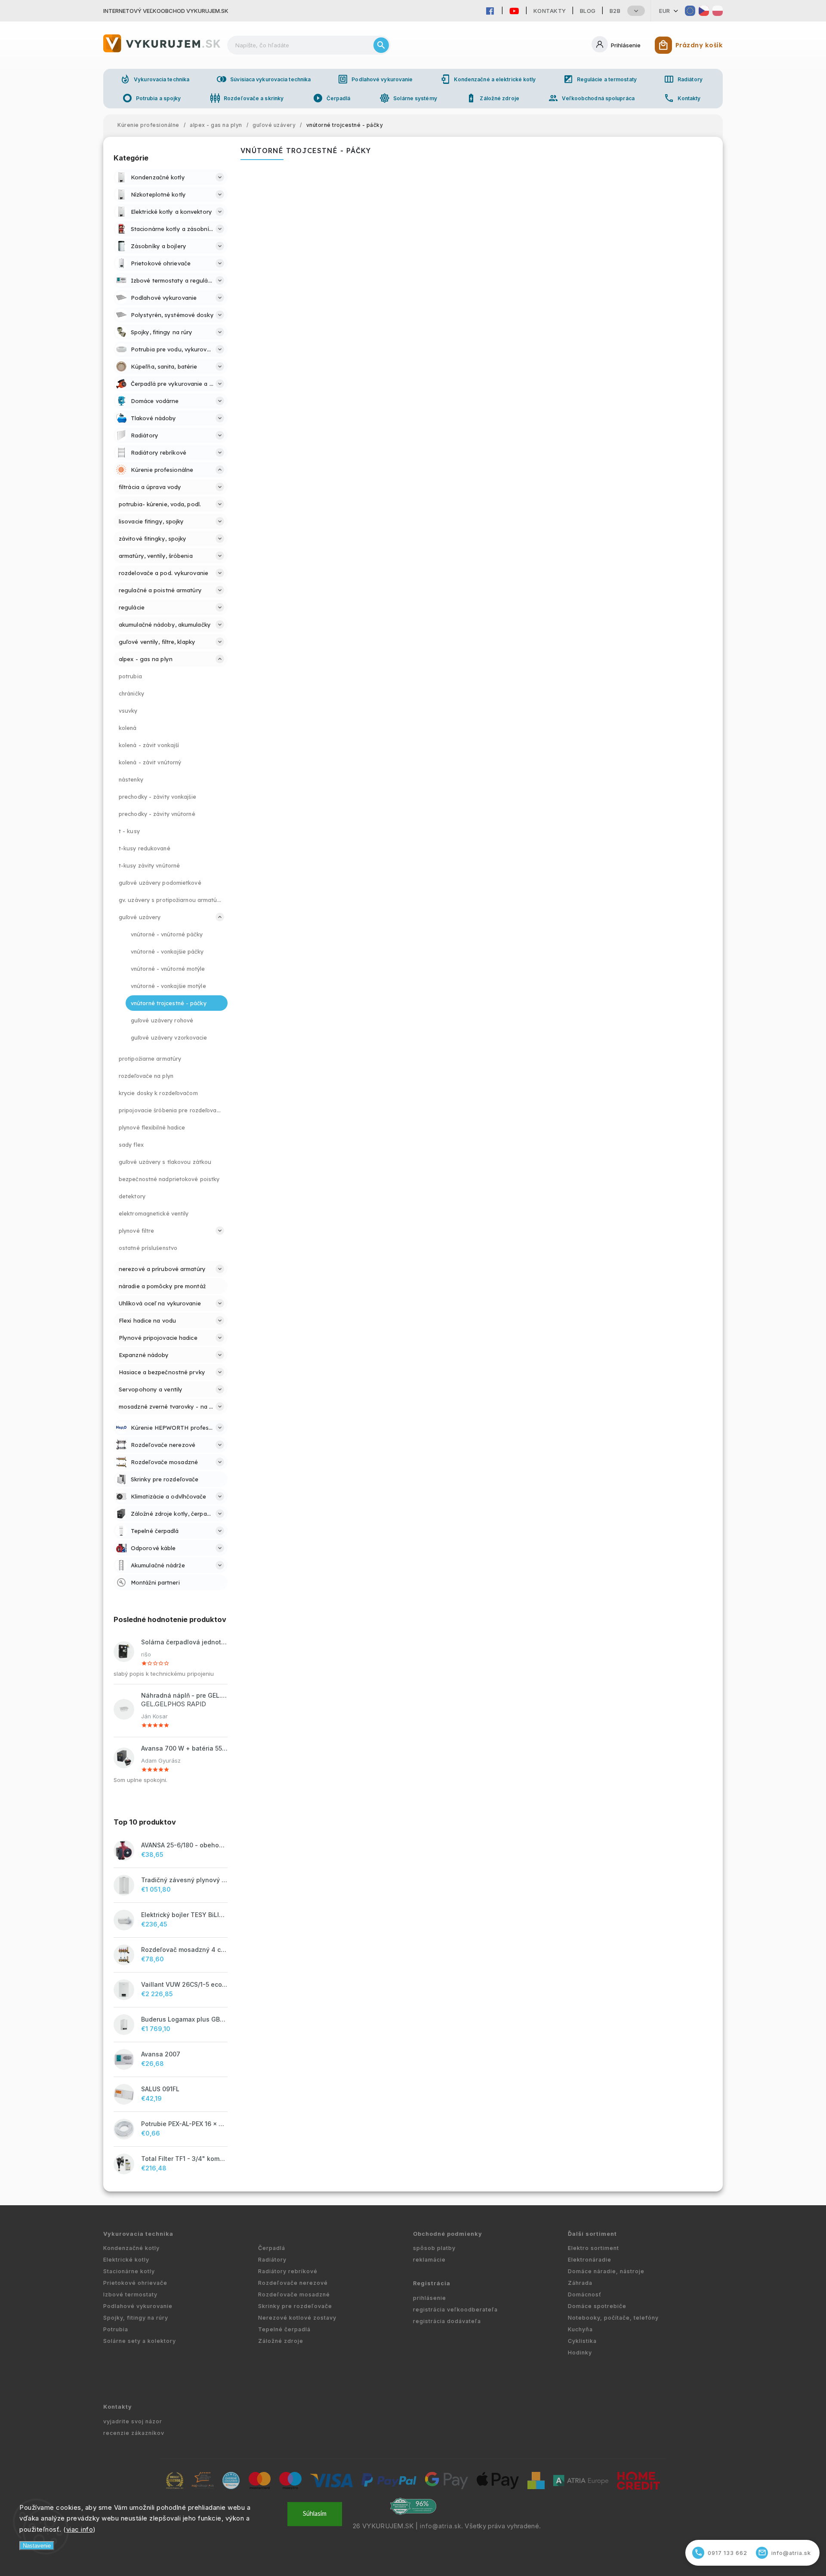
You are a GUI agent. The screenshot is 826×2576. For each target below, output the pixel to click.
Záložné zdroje (492, 98)
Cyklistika (582, 2341)
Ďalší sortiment (592, 2234)
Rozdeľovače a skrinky (247, 98)
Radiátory (683, 79)
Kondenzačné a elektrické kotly (488, 79)
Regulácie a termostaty (600, 79)
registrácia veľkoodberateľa (455, 2310)
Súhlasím (315, 2514)
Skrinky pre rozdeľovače (295, 2306)
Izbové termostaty (130, 2294)
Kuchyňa (580, 2329)
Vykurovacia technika (155, 79)
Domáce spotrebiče (597, 2306)
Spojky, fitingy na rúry (136, 2318)
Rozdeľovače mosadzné (294, 2294)
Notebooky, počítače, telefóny (613, 2318)
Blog (588, 11)
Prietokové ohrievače (135, 2283)
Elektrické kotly (126, 2260)
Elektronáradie (590, 2260)
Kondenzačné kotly (131, 2248)
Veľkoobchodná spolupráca (591, 98)
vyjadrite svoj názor (133, 2421)
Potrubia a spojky (152, 98)
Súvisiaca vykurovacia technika (264, 79)
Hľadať (381, 45)
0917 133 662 (721, 2553)
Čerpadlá (332, 98)
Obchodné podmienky (448, 2234)
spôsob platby (434, 2248)
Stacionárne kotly (129, 2271)
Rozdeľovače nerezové (293, 2283)
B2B (615, 11)
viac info (80, 2529)
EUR (665, 11)
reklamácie (429, 2260)
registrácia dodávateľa (447, 2321)
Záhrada (580, 2283)
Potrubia (116, 2329)
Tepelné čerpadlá (284, 2329)
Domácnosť (585, 2294)
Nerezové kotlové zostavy (297, 2318)
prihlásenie (430, 2298)
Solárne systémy (408, 98)
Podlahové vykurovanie (375, 79)
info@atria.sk (441, 2526)
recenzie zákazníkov (134, 2433)
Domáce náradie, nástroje (606, 2271)
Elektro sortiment (593, 2248)
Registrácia (432, 2283)
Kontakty (550, 11)
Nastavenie (37, 2546)
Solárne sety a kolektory (140, 2341)
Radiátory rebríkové (288, 2271)
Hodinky (580, 2353)
